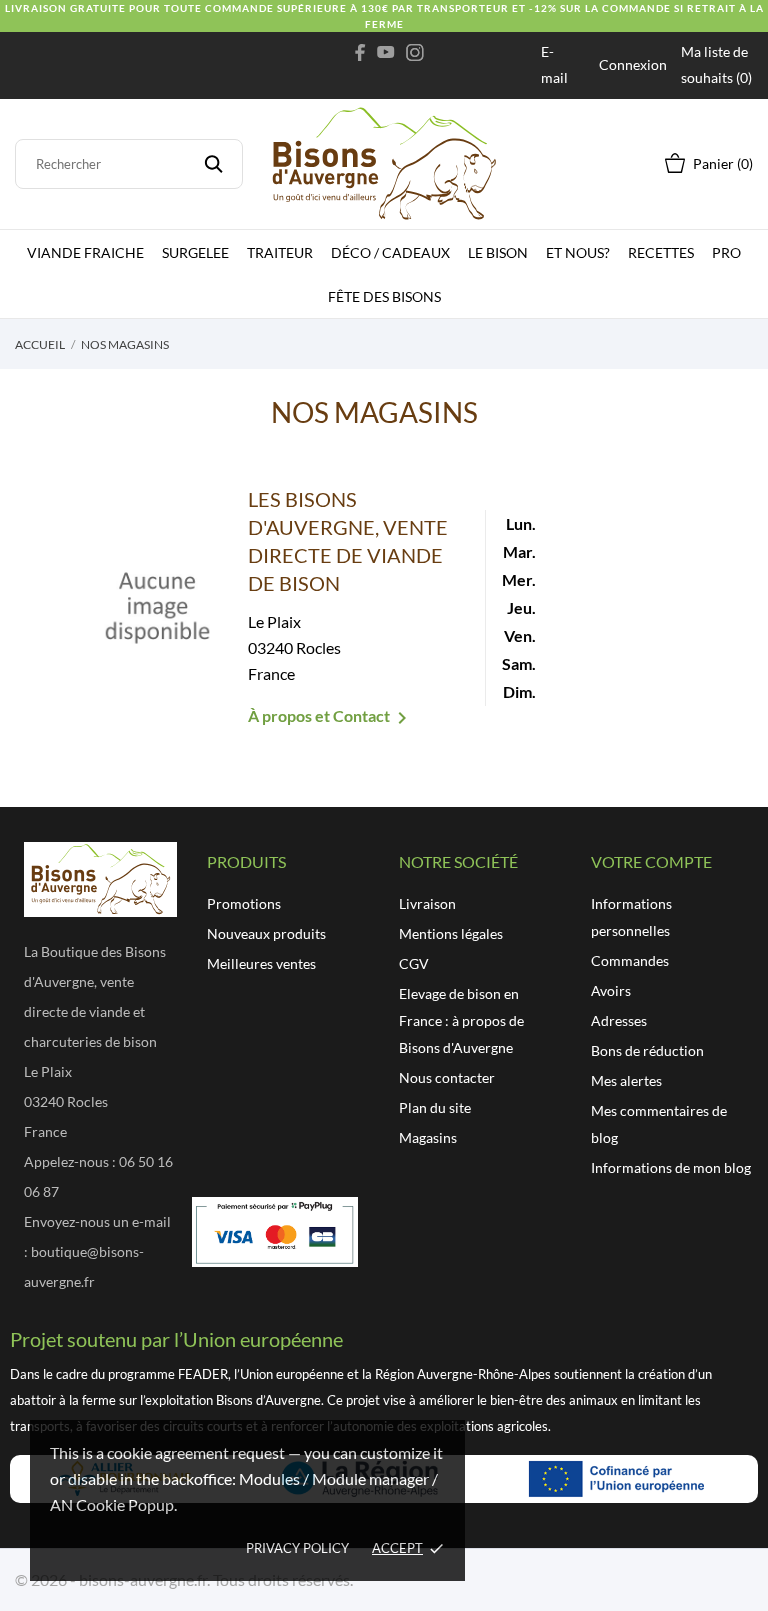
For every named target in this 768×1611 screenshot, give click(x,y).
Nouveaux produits (266, 933)
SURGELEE (195, 252)
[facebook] (360, 52)
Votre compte (651, 861)
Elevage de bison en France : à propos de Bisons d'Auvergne (461, 1020)
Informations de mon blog (671, 1167)
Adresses (619, 1020)
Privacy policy (297, 1548)
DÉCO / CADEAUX (390, 252)
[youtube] (386, 52)
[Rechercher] (213, 164)
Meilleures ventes (261, 963)
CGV (414, 963)
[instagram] (415, 52)
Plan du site (435, 1107)
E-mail (554, 64)
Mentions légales (451, 933)
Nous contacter (447, 1077)
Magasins (428, 1137)
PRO (726, 252)
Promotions (244, 903)
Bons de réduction (647, 1050)
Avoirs (611, 990)
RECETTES (661, 252)
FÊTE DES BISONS (384, 296)
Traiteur (280, 252)
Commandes (630, 960)
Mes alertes (626, 1080)
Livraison (427, 903)
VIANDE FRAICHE (85, 252)
